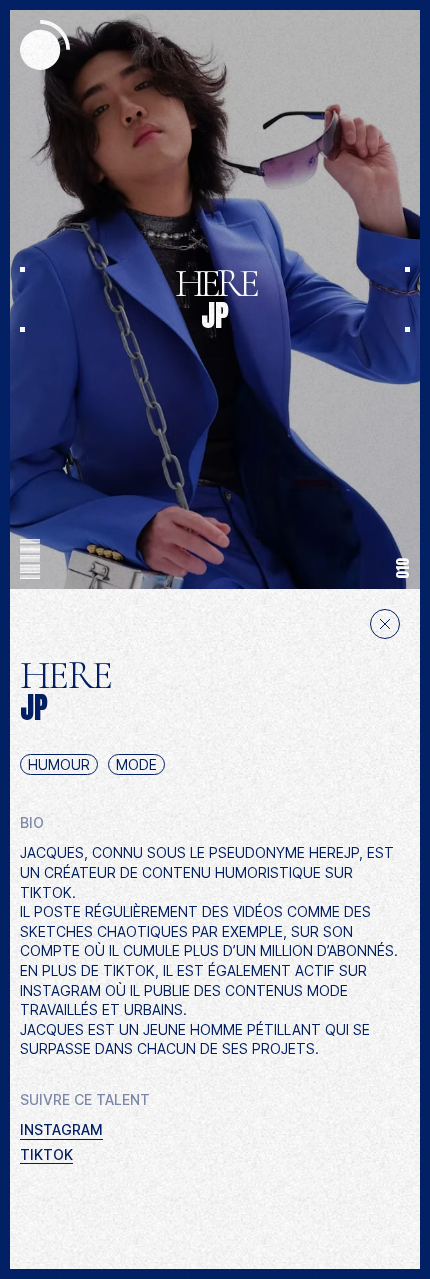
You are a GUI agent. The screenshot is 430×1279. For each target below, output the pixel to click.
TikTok (46, 1154)
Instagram (61, 1129)
